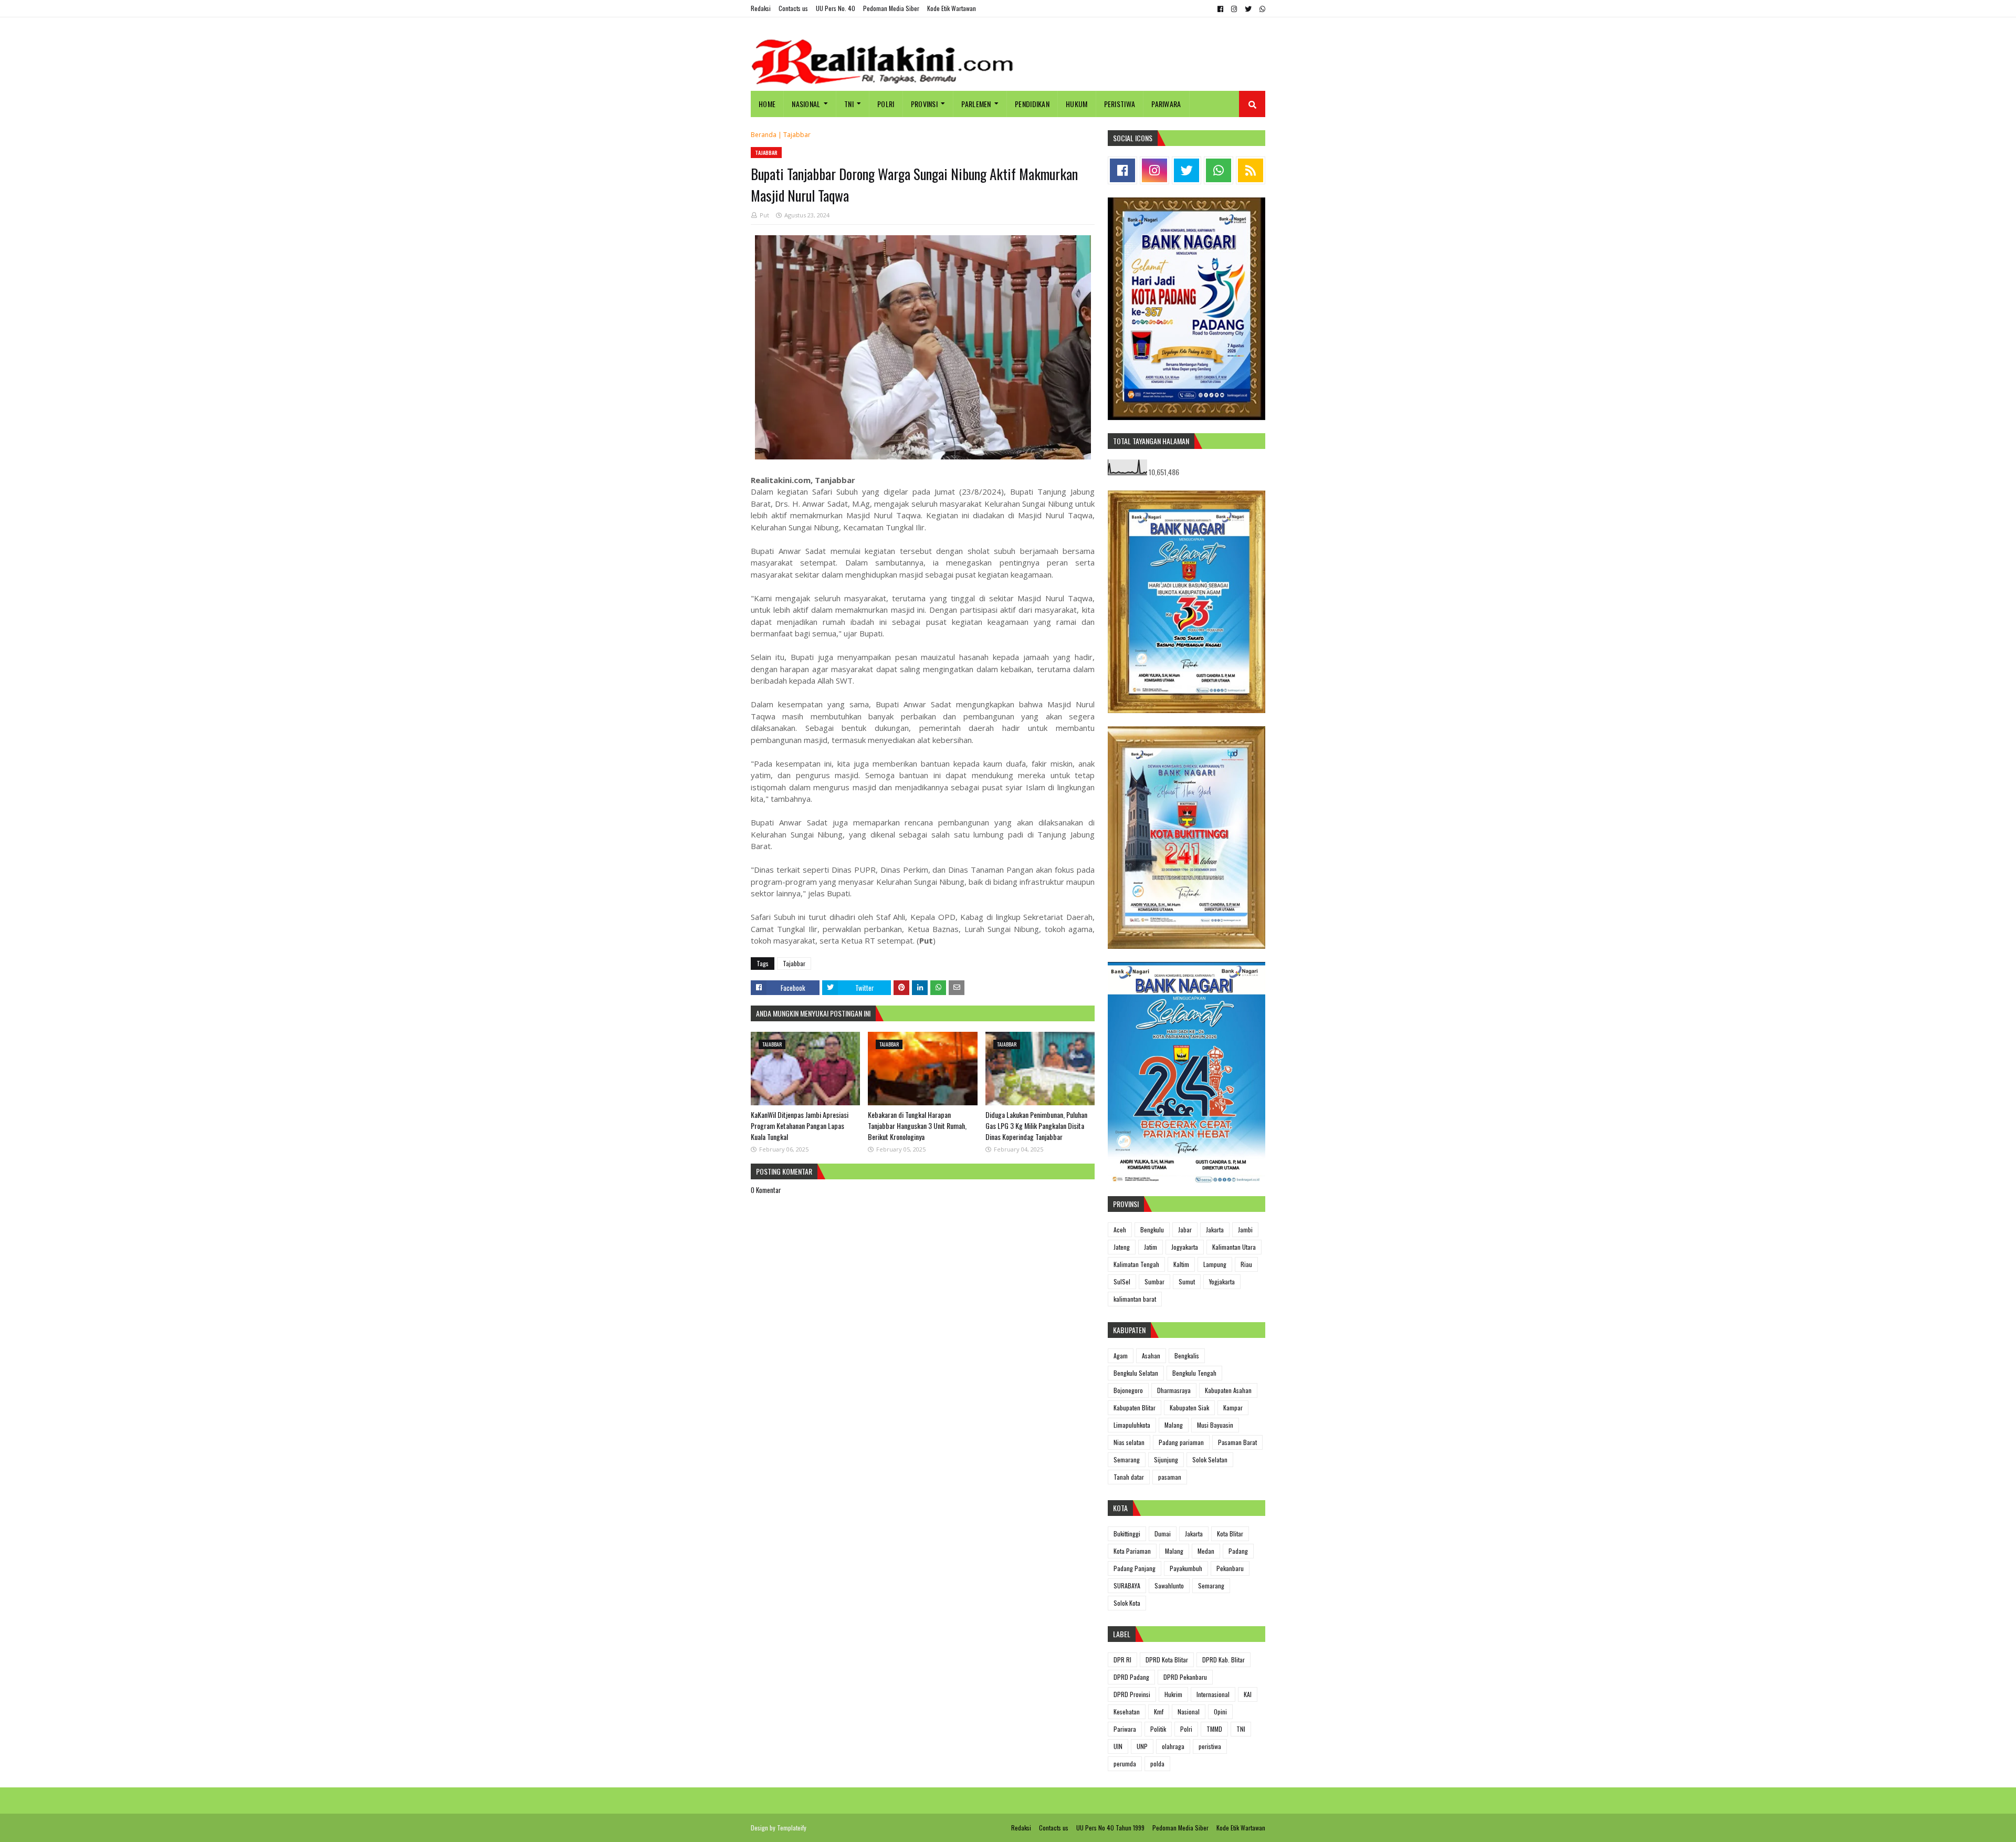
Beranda (764, 135)
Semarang (1127, 1459)
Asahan (1151, 1356)
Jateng (1122, 1247)
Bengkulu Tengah (1194, 1373)
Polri (1186, 1729)
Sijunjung (1166, 1459)
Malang (1174, 1425)
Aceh (1120, 1229)
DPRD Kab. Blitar (1224, 1660)
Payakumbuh (1186, 1568)
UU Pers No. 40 (836, 8)
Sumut (1187, 1281)
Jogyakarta (1185, 1247)
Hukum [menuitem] (1077, 104)
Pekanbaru (1230, 1568)
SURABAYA (1127, 1585)
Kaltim (1181, 1264)
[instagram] (1234, 9)
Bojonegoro (1128, 1390)
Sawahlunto (1169, 1585)
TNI (1241, 1729)
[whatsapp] (1261, 9)
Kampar (1233, 1407)
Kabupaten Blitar (1135, 1407)
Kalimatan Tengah (1136, 1264)
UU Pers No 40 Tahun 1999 (1110, 1828)
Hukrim (1173, 1694)
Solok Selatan (1210, 1459)
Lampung (1215, 1264)
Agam (1121, 1356)
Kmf (1159, 1712)
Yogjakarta (1222, 1281)
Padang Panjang (1135, 1568)
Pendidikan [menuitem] (1032, 104)
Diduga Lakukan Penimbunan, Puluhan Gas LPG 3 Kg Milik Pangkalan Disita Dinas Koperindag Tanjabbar (1036, 1126)
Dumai (1163, 1534)
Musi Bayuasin (1215, 1425)
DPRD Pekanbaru (1185, 1677)
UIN (1118, 1746)
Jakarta (1215, 1229)
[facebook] (1220, 9)
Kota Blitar (1230, 1534)
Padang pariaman (1181, 1442)
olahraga (1173, 1746)
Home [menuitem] (767, 104)
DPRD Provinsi (1132, 1694)
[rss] (1251, 170)
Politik (1158, 1729)
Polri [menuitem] (886, 104)
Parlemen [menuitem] (976, 104)
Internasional (1213, 1694)
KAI (1248, 1694)
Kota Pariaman (1132, 1551)
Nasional (1189, 1712)
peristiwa (1210, 1746)
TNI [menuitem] (849, 104)
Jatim (1151, 1247)
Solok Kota (1127, 1603)
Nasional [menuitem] (806, 104)
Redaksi (761, 8)
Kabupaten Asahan (1228, 1390)
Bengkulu (1152, 1229)
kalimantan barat (1135, 1299)
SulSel (1122, 1281)
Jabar (1185, 1229)
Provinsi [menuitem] (924, 104)
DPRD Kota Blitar (1167, 1660)
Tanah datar (1129, 1477)
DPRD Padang (1131, 1677)
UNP (1142, 1746)
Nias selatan (1129, 1442)
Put (764, 215)
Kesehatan (1127, 1712)
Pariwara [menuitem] (1166, 104)
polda (1157, 1763)
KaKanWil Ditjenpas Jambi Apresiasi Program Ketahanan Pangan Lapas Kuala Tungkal (800, 1126)
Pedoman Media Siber (891, 8)
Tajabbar (797, 135)
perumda (1125, 1763)
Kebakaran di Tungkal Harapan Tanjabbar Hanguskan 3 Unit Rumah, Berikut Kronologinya (917, 1126)
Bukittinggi (1127, 1534)
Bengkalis (1187, 1356)
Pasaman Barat (1237, 1442)
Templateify (792, 1828)
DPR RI (1122, 1660)
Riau (1246, 1264)
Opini (1220, 1712)
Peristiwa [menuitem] (1120, 104)
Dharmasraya (1174, 1390)
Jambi (1245, 1229)
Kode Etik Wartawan (952, 8)
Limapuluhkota (1132, 1425)
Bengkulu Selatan (1136, 1373)
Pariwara (1125, 1729)
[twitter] (1248, 9)
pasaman (1170, 1477)
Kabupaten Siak (1189, 1407)
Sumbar (1154, 1281)
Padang (1238, 1551)
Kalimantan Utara (1234, 1247)
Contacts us (793, 8)
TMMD (1214, 1729)
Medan (1206, 1551)
